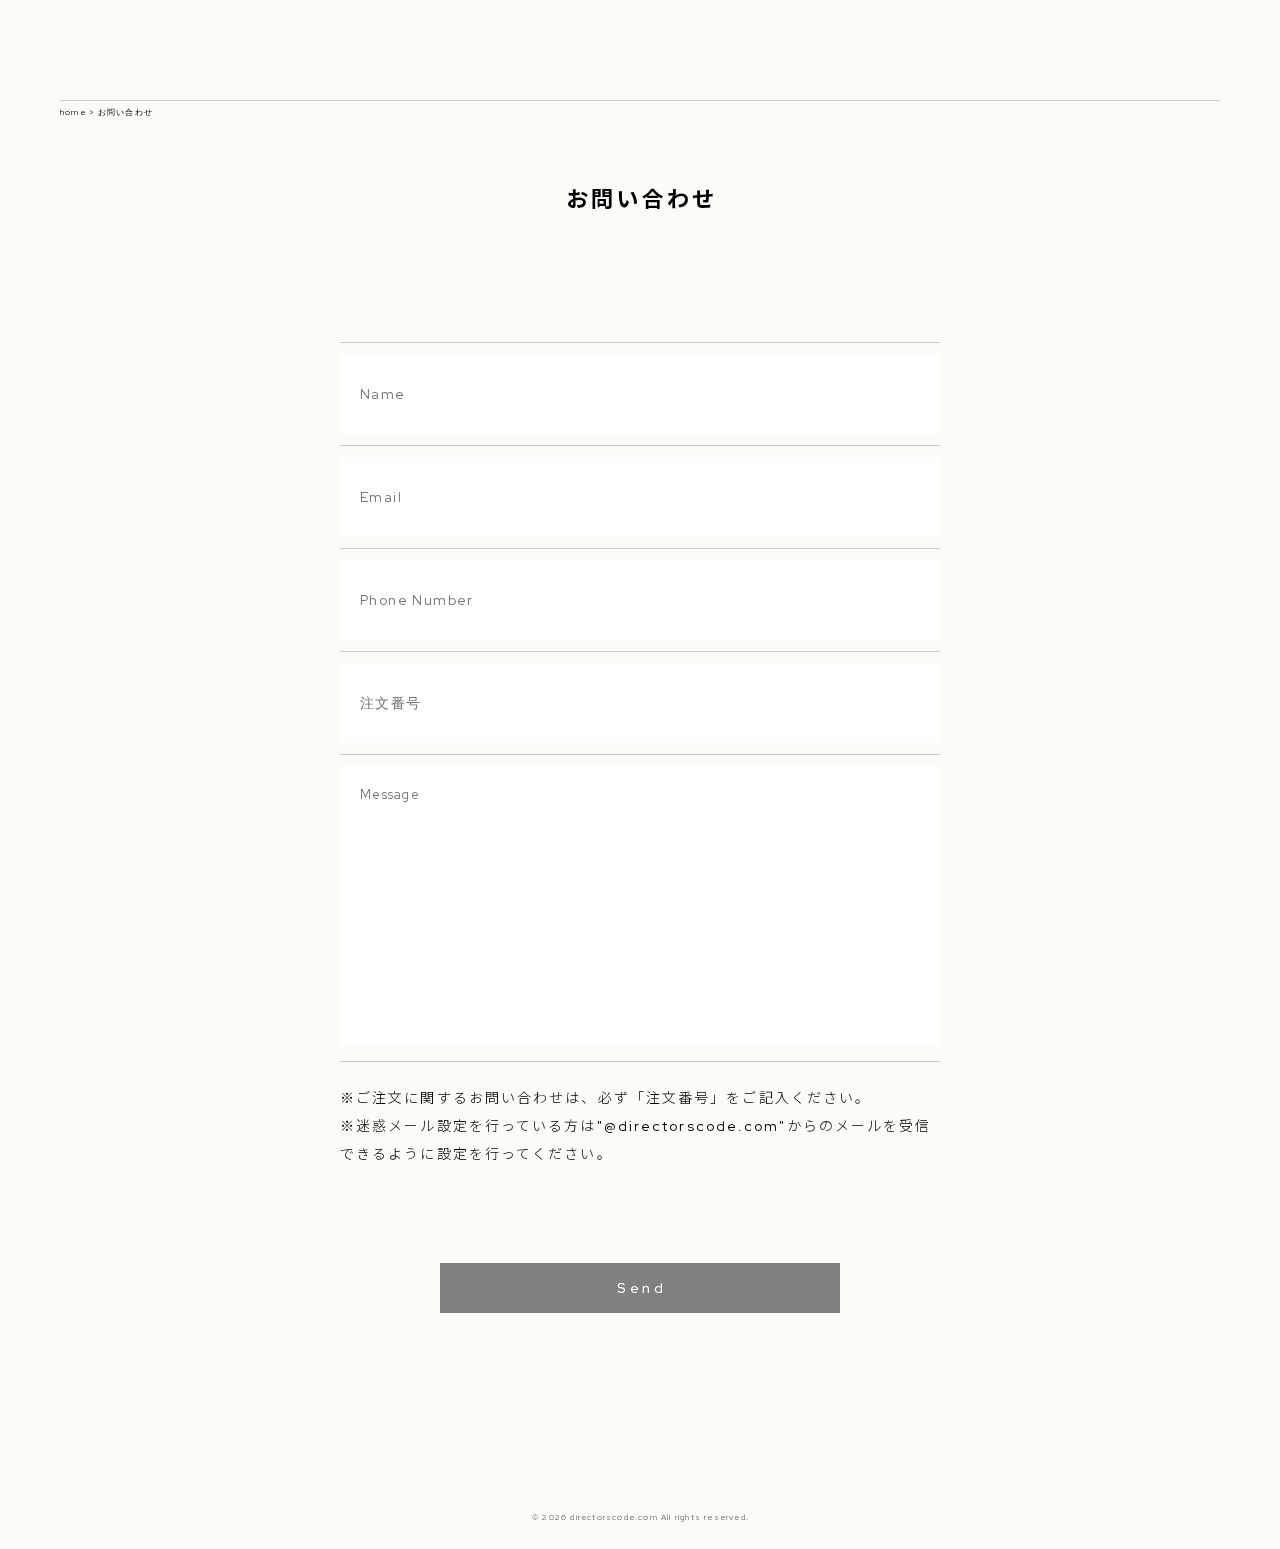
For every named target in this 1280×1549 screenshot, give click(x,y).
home (73, 112)
